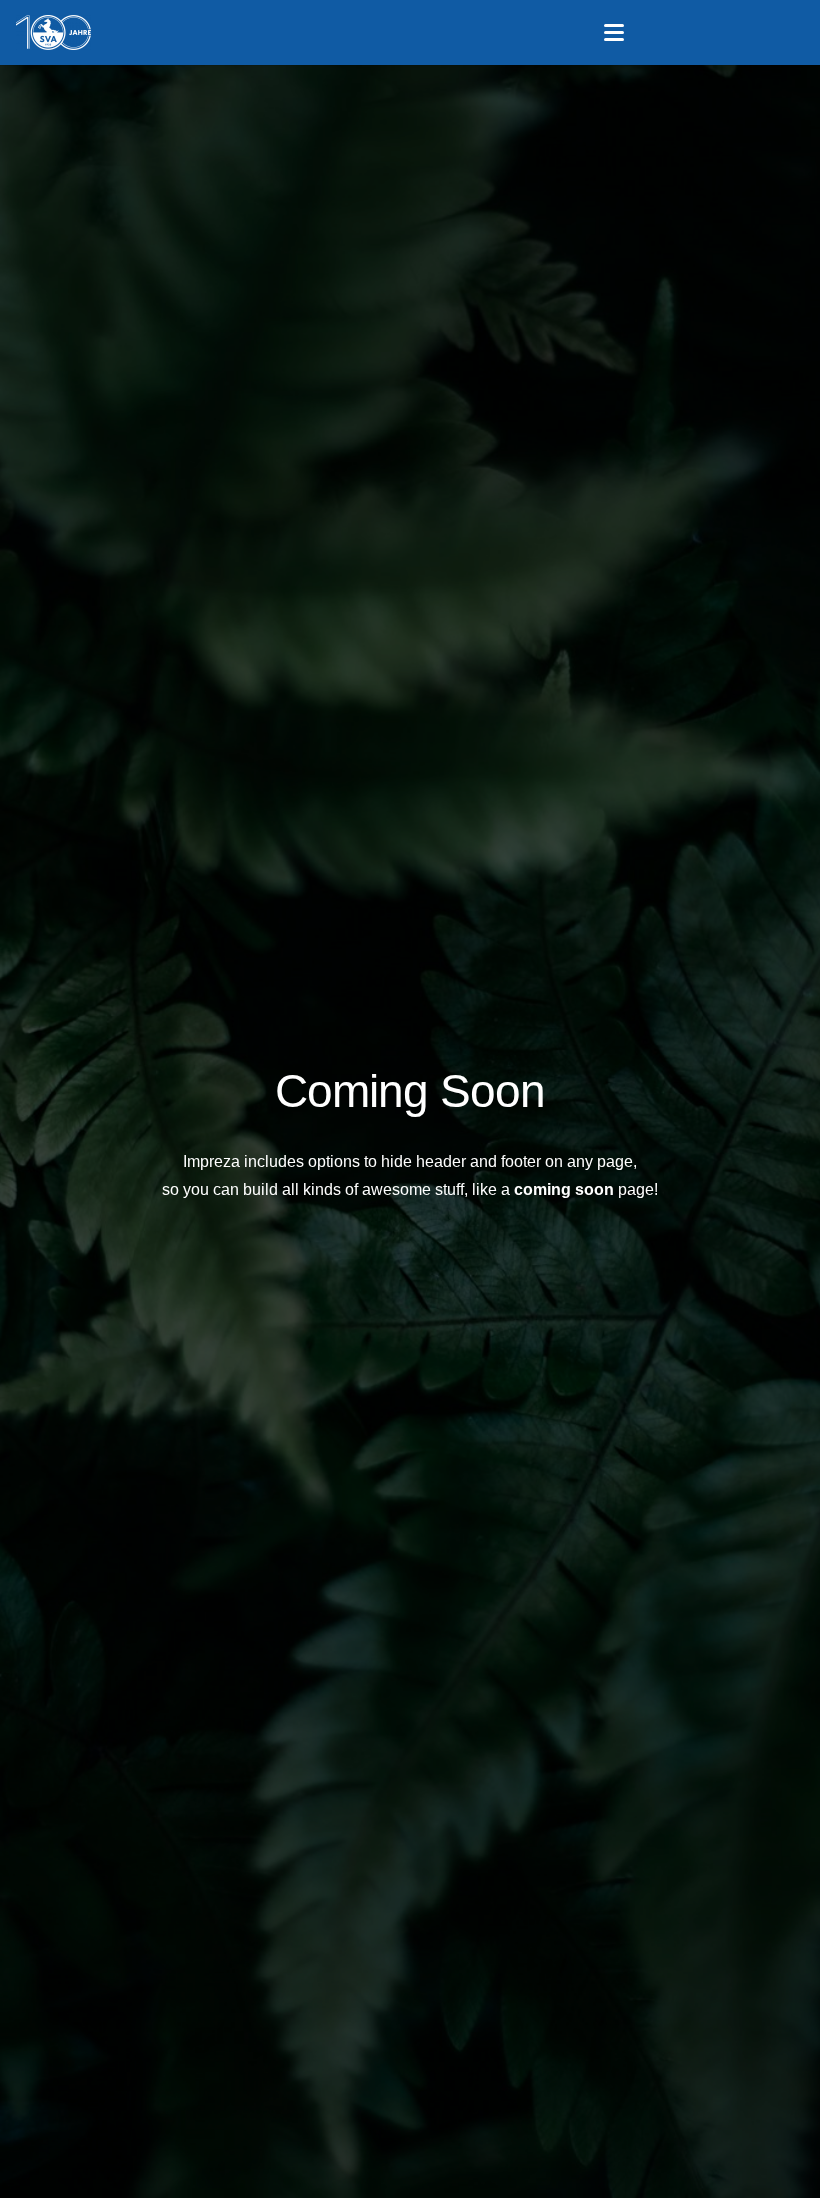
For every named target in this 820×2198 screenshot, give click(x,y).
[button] (615, 33)
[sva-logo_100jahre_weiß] (53, 32)
